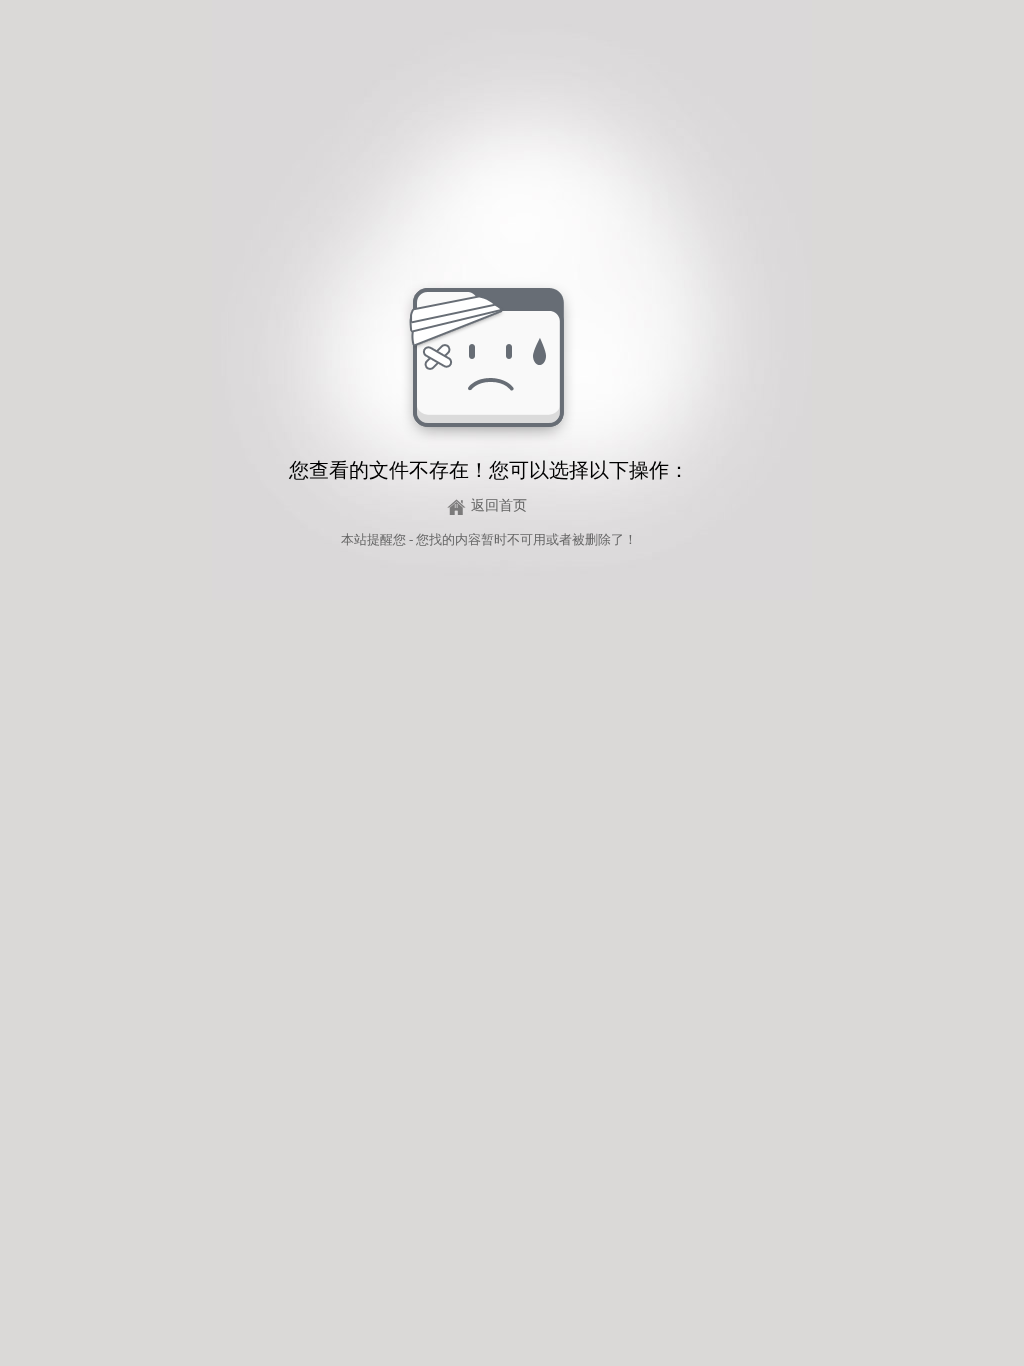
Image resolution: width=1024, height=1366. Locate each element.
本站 (354, 539)
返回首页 (499, 505)
